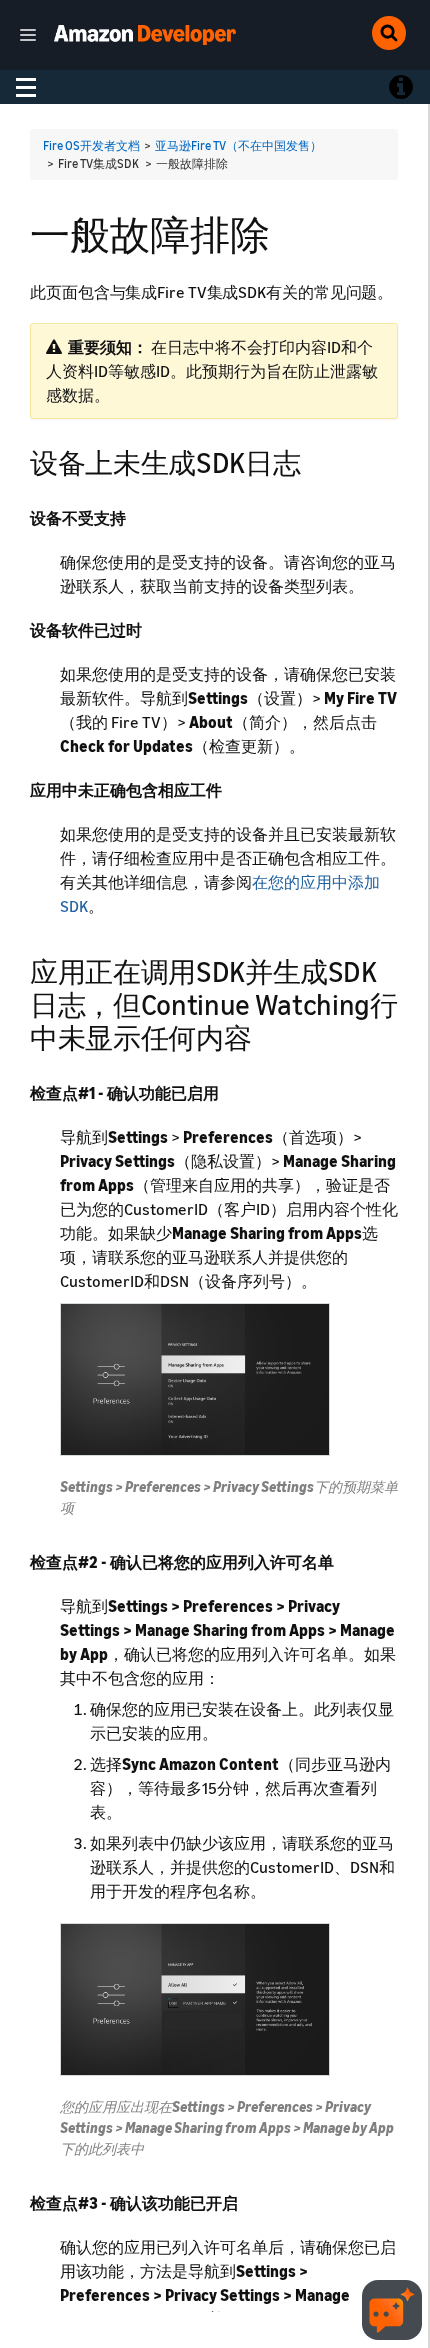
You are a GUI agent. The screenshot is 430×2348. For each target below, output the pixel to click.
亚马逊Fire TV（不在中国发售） (238, 145)
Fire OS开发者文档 (91, 145)
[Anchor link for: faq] (314, 461)
